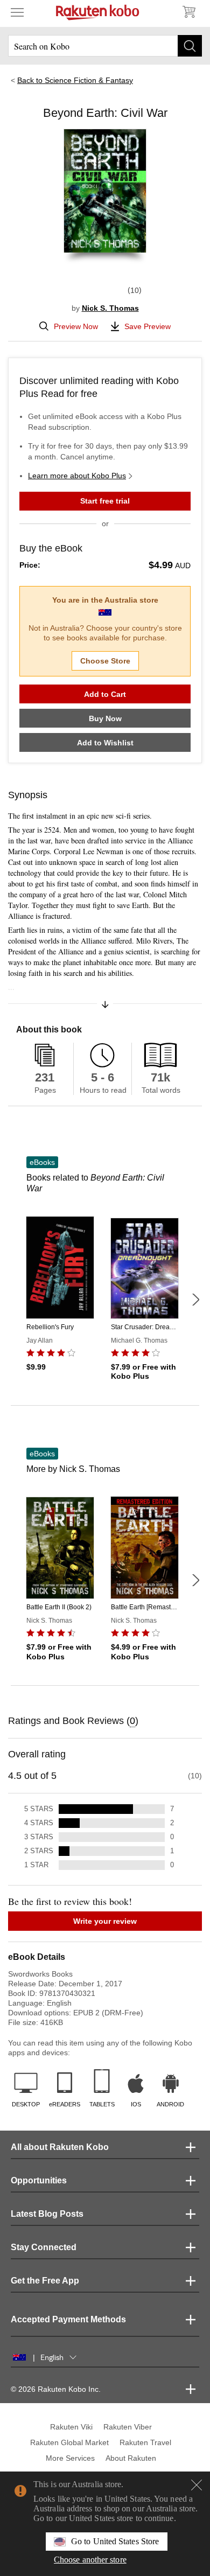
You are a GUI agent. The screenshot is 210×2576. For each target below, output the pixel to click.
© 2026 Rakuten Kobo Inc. (56, 2389)
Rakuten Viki (71, 2427)
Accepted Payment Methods (68, 2319)
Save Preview (148, 326)
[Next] (195, 1300)
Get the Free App (45, 2281)
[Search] (190, 46)
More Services (70, 2458)
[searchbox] (105, 46)
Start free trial (105, 501)
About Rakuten (131, 2458)
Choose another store (90, 2560)
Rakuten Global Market (69, 2442)
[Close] (197, 2485)
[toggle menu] (17, 12)
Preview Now (76, 326)
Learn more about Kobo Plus (77, 476)
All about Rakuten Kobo (60, 2147)
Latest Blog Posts (47, 2214)
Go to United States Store (115, 2541)
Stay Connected (44, 2247)
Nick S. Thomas (110, 308)
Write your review (105, 1921)
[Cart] (188, 12)
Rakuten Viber (128, 2427)
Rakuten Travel (145, 2442)
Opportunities (39, 2180)
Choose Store (105, 661)
